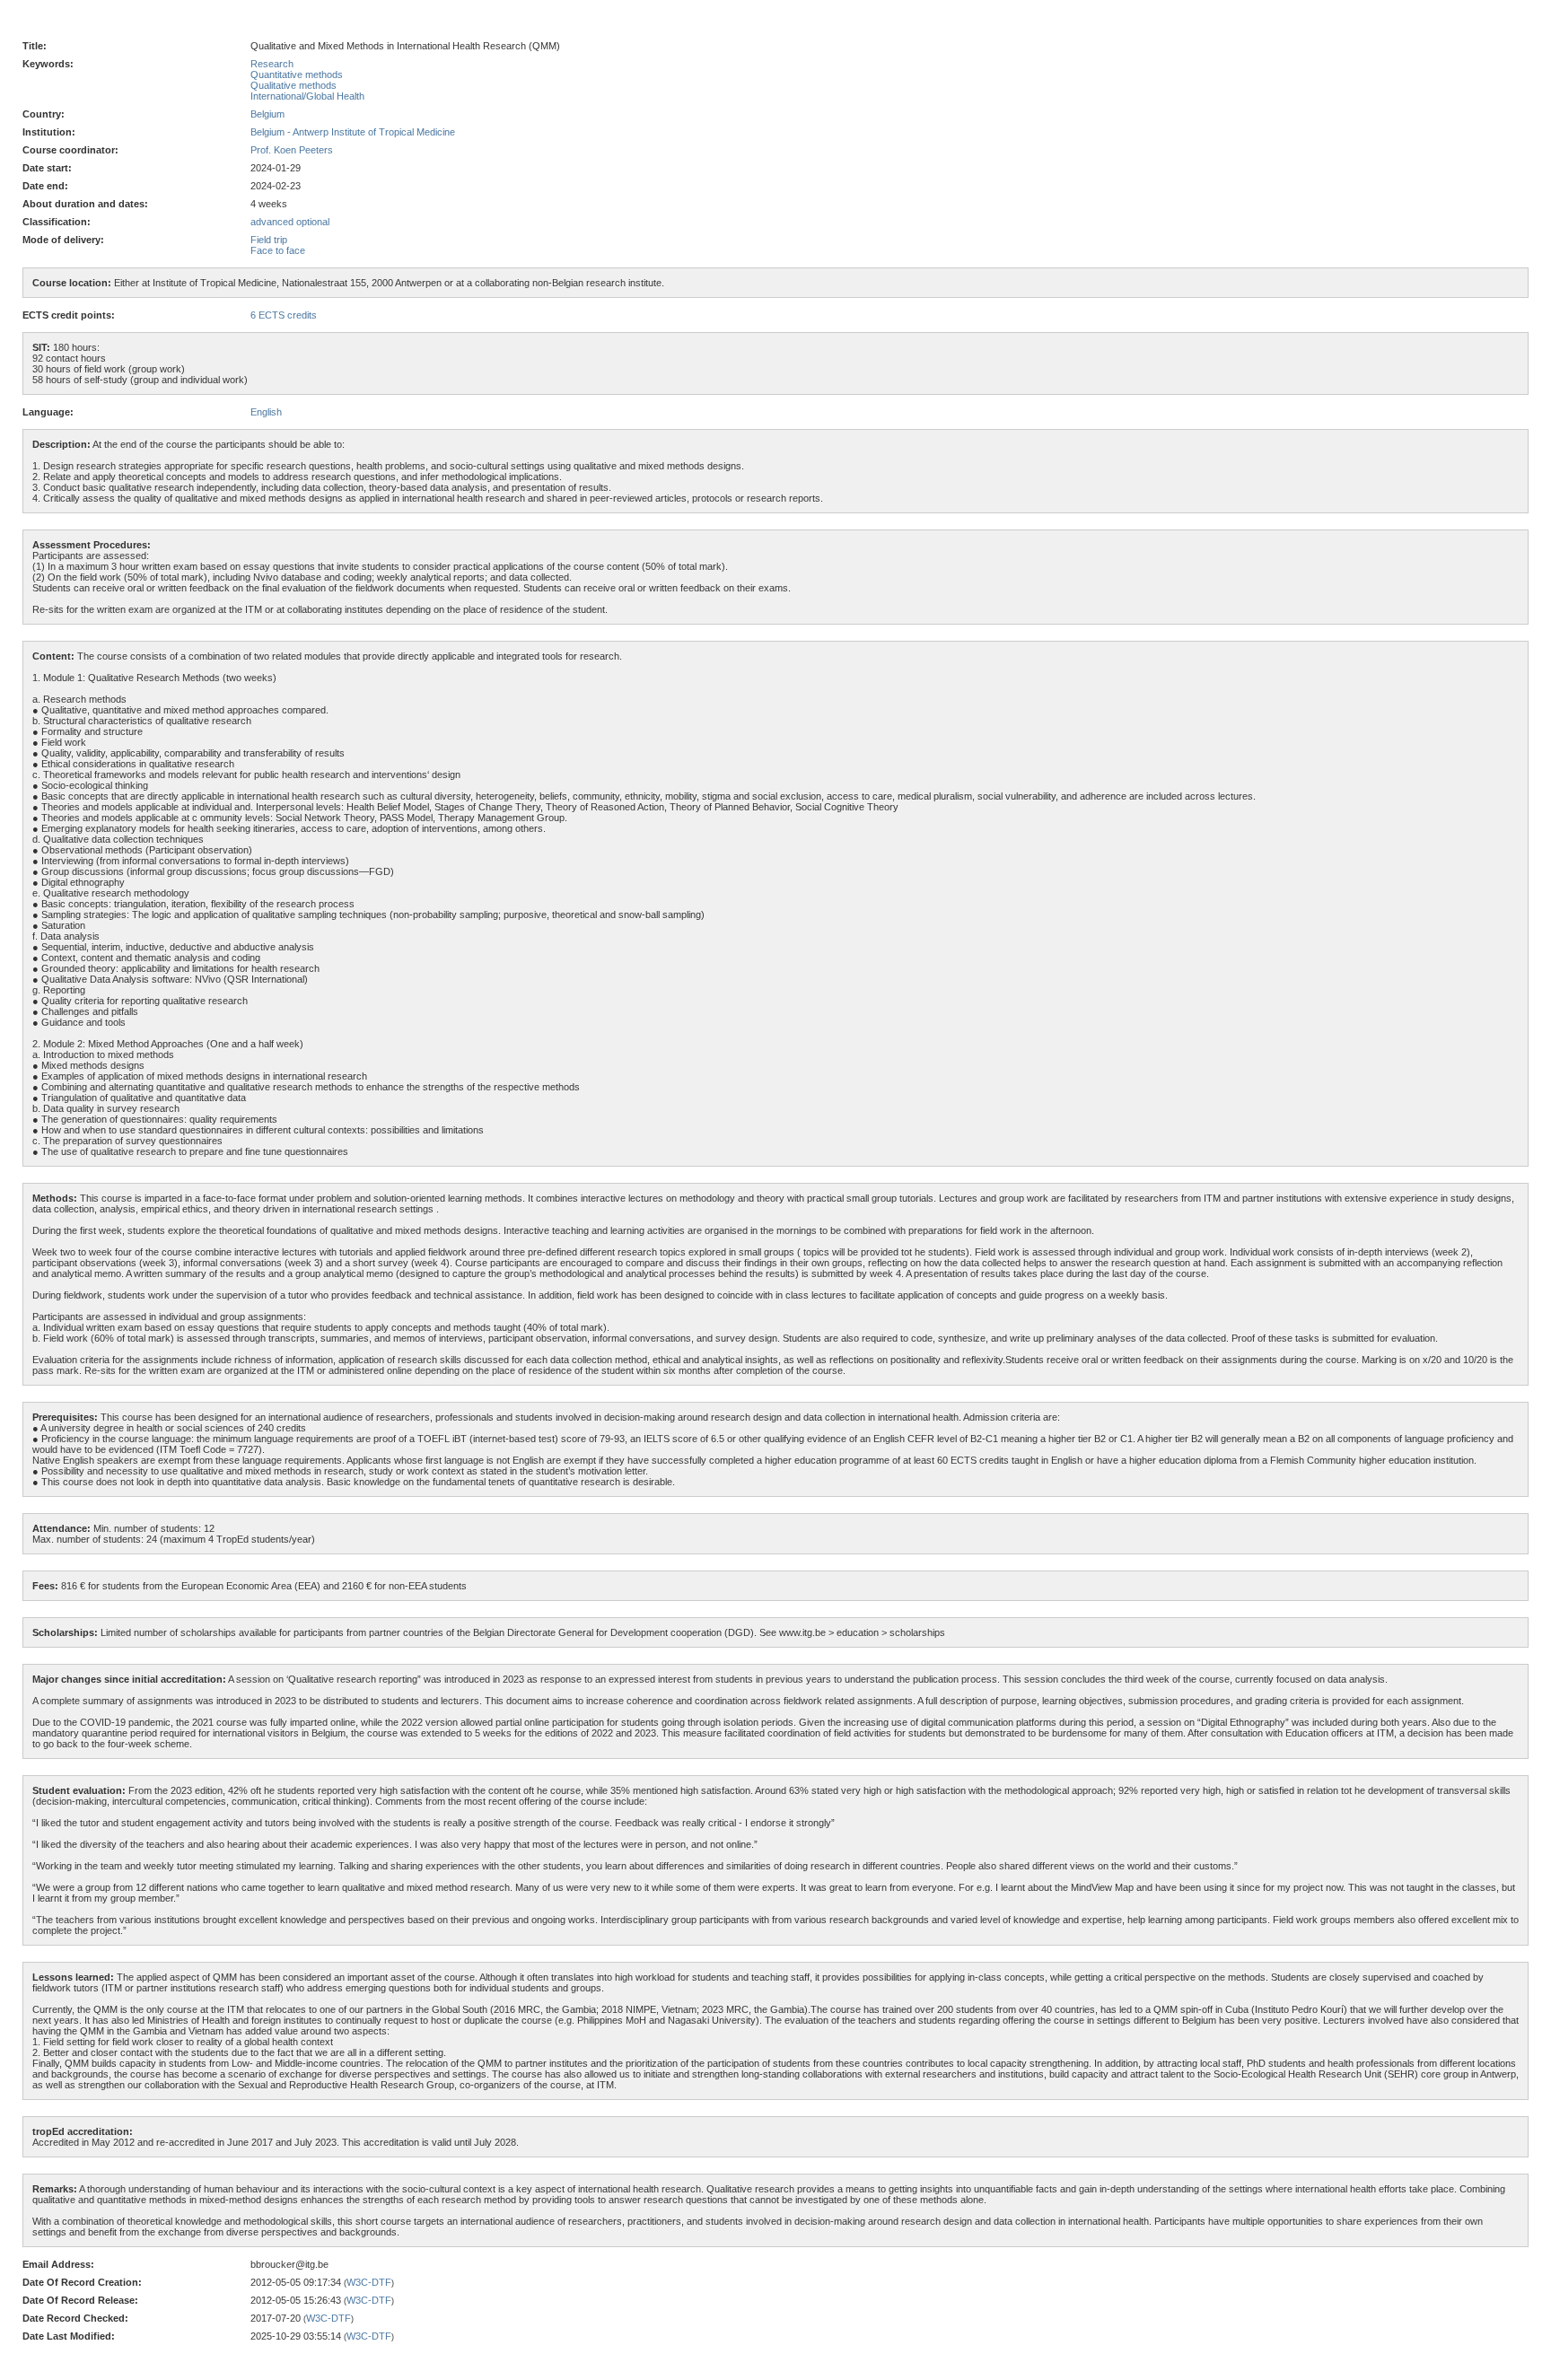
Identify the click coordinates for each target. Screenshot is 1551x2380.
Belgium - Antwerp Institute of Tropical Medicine (353, 132)
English (266, 412)
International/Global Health (307, 96)
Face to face (278, 250)
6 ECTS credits (284, 315)
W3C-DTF (369, 2282)
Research (272, 64)
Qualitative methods (294, 85)
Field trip (269, 240)
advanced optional (290, 222)
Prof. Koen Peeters (292, 150)
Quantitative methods (297, 74)
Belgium (267, 114)
